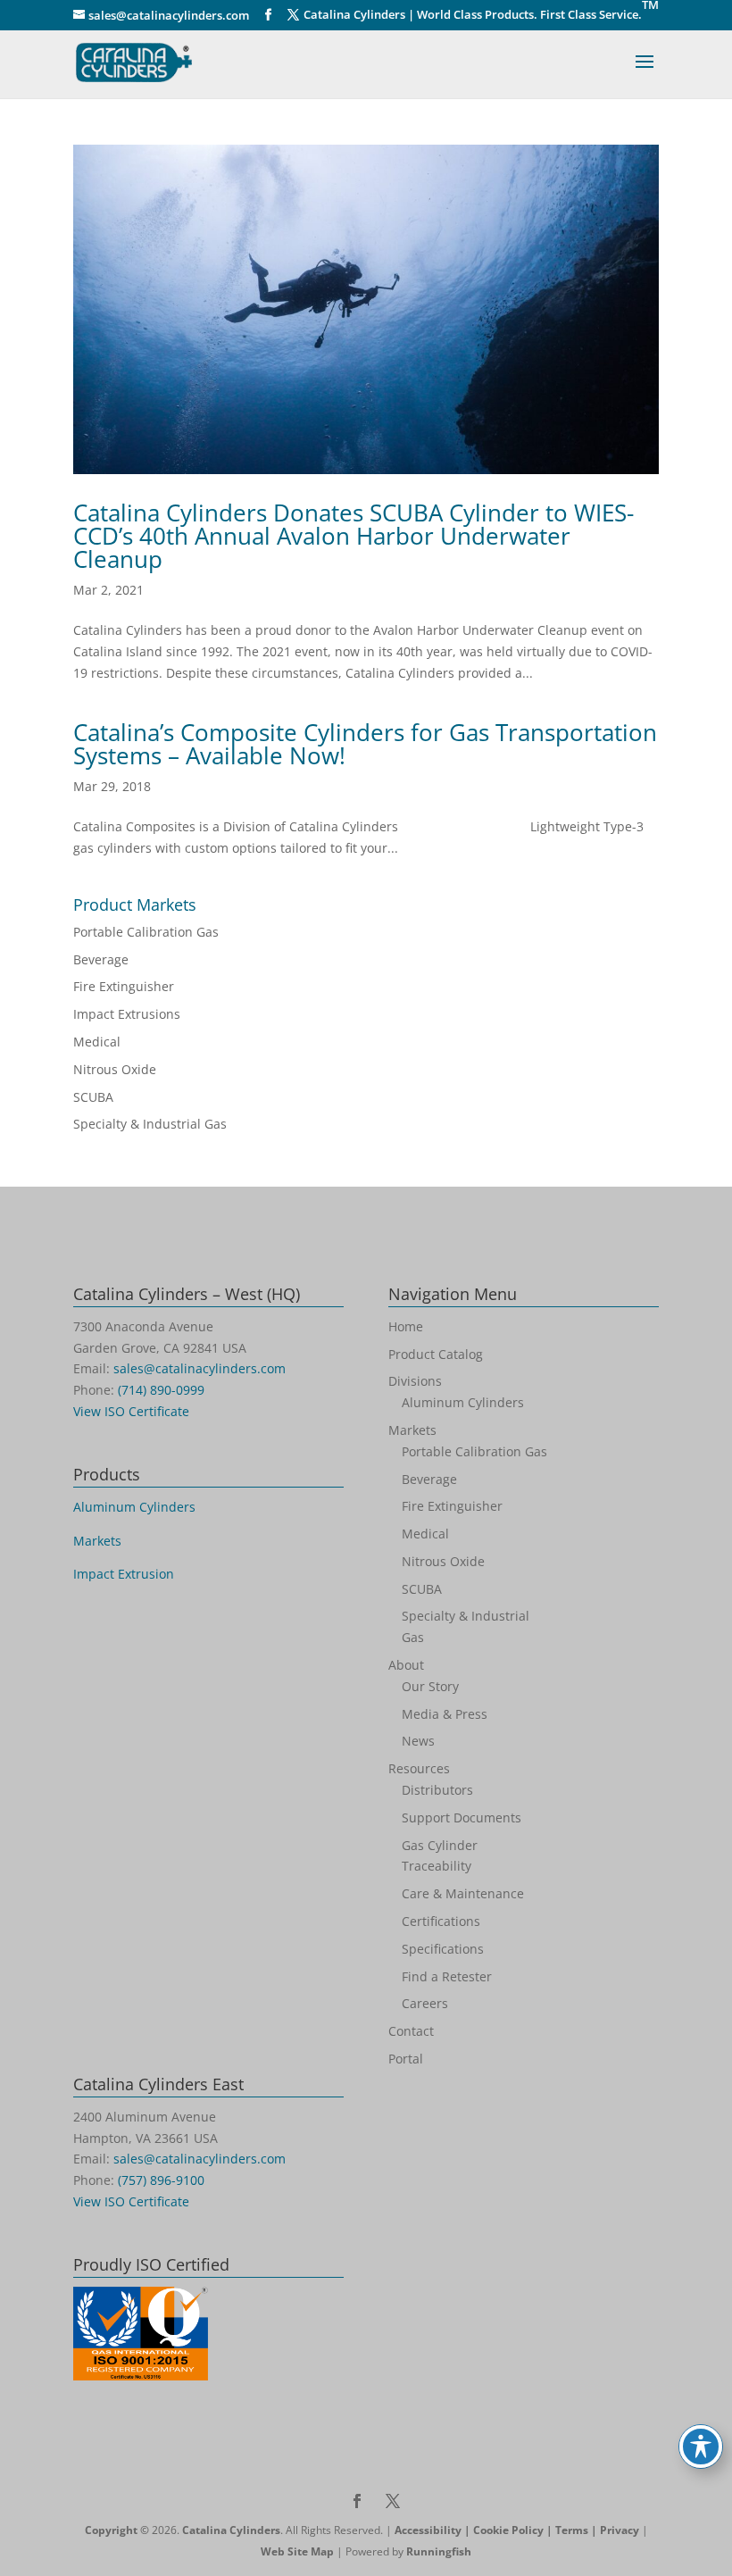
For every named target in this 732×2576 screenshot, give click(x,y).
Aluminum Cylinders (134, 1507)
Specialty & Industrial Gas (150, 1124)
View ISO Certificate (131, 1411)
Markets (97, 1541)
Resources (419, 1768)
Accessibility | (434, 2530)
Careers (425, 2003)
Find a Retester (447, 1976)
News (418, 1741)
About (406, 1665)
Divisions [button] (415, 1381)
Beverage (101, 959)
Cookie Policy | (514, 2530)
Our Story (430, 1686)
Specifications (443, 1949)
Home (406, 1326)
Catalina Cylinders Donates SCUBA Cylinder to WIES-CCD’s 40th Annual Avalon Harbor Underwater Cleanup (354, 536)
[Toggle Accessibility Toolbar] (701, 2447)
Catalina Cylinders (231, 2530)
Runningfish (439, 2551)
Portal (406, 2059)
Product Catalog (436, 1354)
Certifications (441, 1921)
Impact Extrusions (127, 1014)
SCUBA (93, 1097)
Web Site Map (297, 2551)
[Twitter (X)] (293, 15)
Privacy (620, 2530)
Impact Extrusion (124, 1574)
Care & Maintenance (463, 1893)
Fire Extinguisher (124, 986)
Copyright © (117, 2530)
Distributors (437, 1790)
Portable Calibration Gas (146, 932)
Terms (572, 2530)
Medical (97, 1042)
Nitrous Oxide (115, 1069)
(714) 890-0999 (161, 1390)
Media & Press (445, 1714)
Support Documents (462, 1817)
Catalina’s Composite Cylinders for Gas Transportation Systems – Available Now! (365, 744)
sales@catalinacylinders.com (200, 1368)
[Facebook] (268, 15)
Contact (411, 2031)
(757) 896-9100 (161, 2180)
